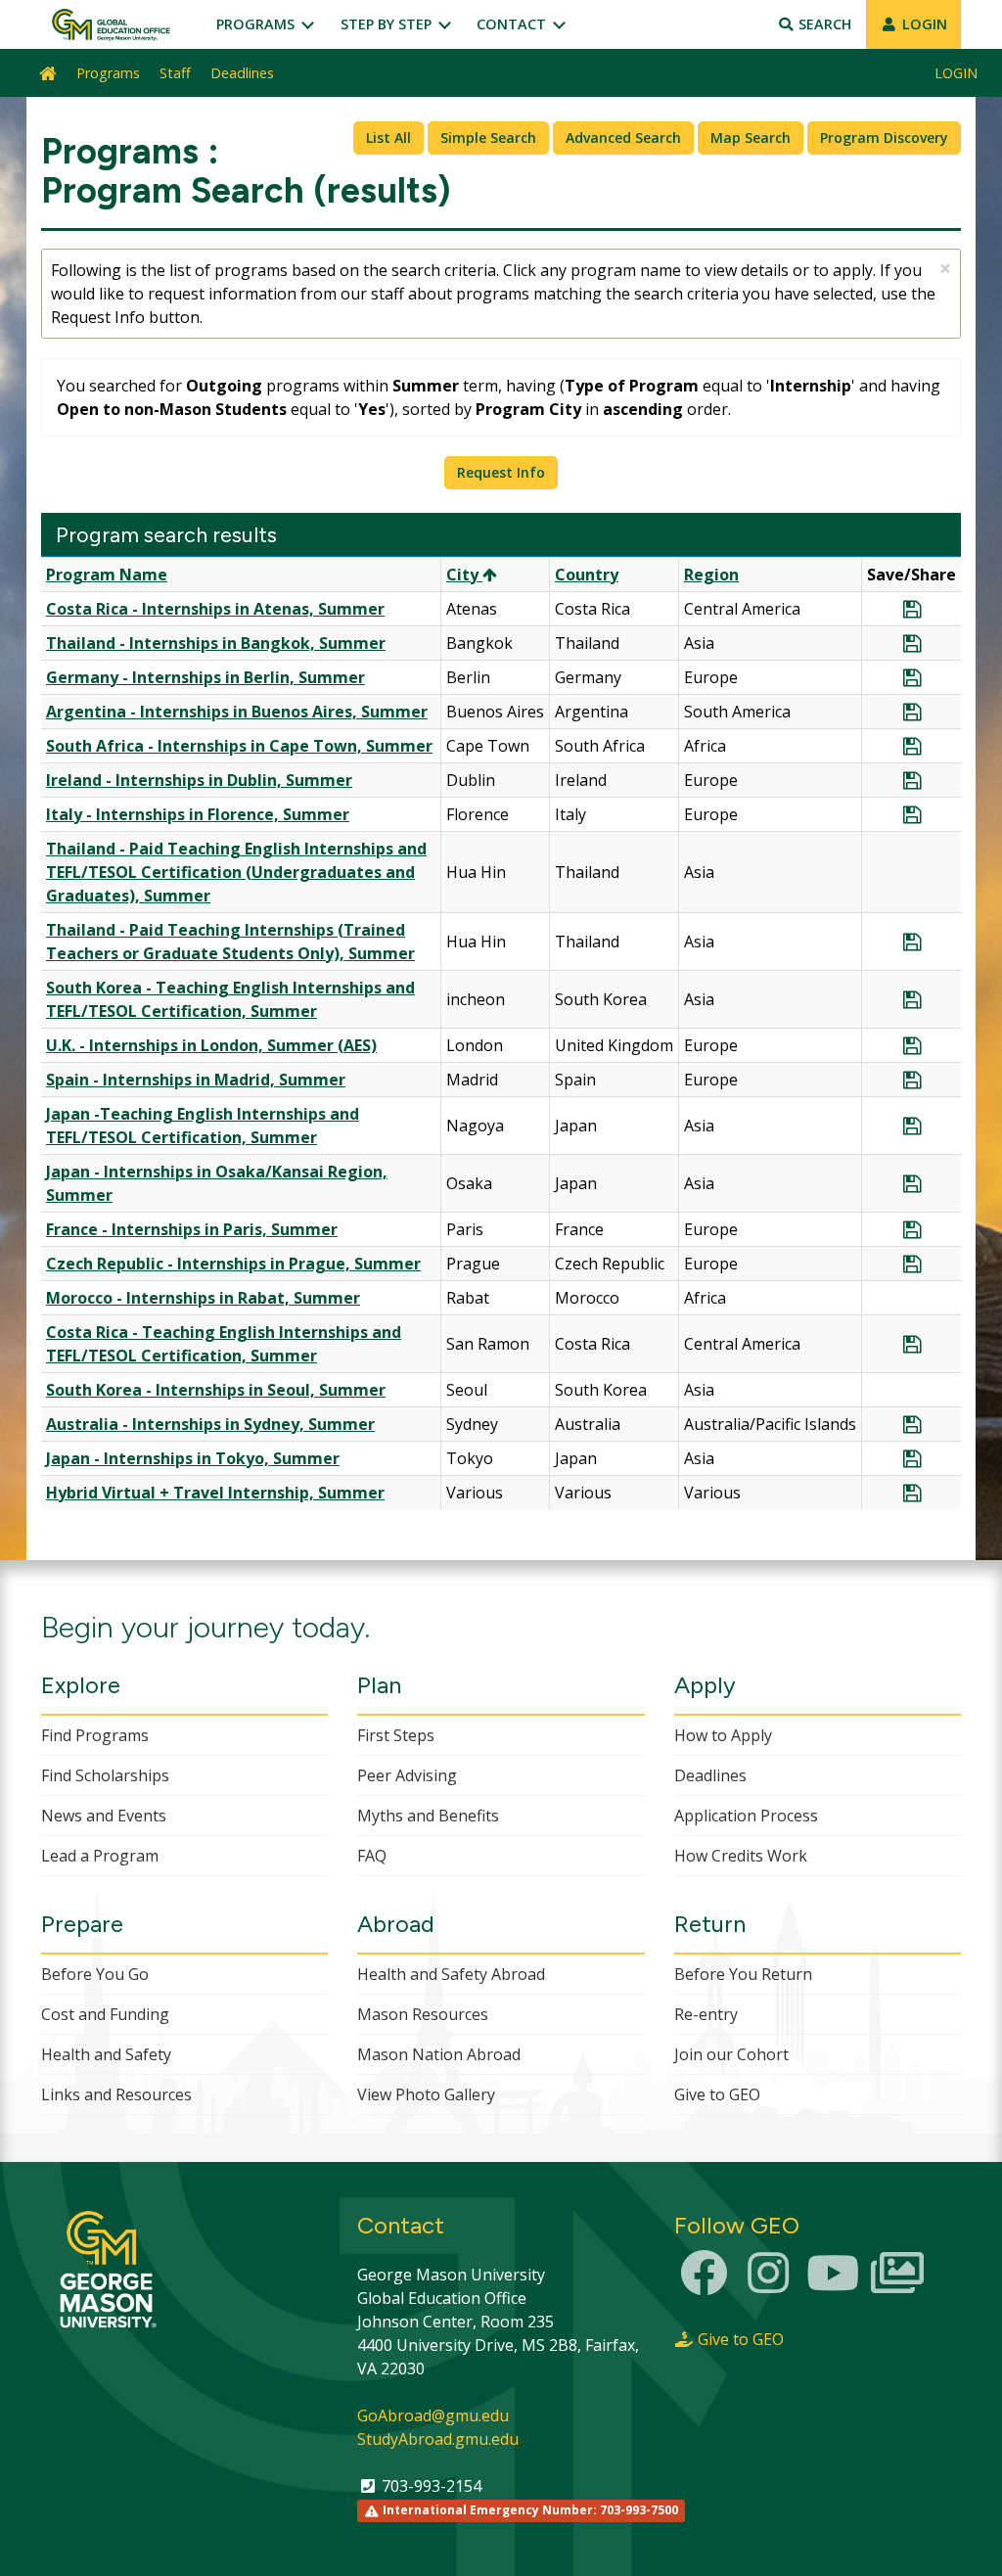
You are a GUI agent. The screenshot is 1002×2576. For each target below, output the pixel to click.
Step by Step (388, 24)
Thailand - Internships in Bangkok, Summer (216, 643)
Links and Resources (116, 2094)
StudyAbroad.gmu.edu (438, 2439)
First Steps (396, 1735)
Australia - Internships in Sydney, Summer (210, 1424)
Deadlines (242, 73)
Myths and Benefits (428, 1816)
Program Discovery (884, 138)
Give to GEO (717, 2094)
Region (711, 575)
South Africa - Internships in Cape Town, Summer (239, 746)
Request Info (501, 472)
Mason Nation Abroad (439, 2054)
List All (388, 138)
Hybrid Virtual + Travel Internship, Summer (215, 1493)
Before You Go (95, 1974)
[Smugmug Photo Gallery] (897, 2284)
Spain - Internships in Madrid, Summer (196, 1080)
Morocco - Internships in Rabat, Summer (203, 1298)
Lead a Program (100, 1856)
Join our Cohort (731, 2054)
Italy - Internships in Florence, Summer (198, 814)
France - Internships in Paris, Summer (192, 1229)
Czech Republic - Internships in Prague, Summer (233, 1264)
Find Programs (95, 1735)
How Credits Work (741, 1856)
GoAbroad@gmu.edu (433, 2415)
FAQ (372, 1856)
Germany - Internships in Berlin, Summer (205, 677)
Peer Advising (407, 1775)
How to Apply (723, 1735)
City (464, 575)
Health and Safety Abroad (451, 1974)
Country (587, 575)
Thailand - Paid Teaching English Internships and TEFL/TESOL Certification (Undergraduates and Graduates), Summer (236, 872)
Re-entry (706, 2014)
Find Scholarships (105, 1775)
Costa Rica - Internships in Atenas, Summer (215, 609)
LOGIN (923, 24)
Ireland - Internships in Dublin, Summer (199, 780)
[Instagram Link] (768, 2284)
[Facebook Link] (705, 2284)
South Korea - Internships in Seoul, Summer (216, 1390)
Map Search (751, 138)
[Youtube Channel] (833, 2284)
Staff (175, 73)
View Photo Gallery (426, 2094)
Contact (513, 24)
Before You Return (743, 1974)
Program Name (107, 575)
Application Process (746, 1816)
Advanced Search (623, 138)
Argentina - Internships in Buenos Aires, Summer (237, 712)
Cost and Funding (105, 2014)
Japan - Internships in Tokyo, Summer (193, 1458)
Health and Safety (106, 2054)
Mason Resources (423, 2014)
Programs (257, 24)
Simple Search (488, 138)
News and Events (104, 1816)
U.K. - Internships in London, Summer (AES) (211, 1045)
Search (823, 24)
